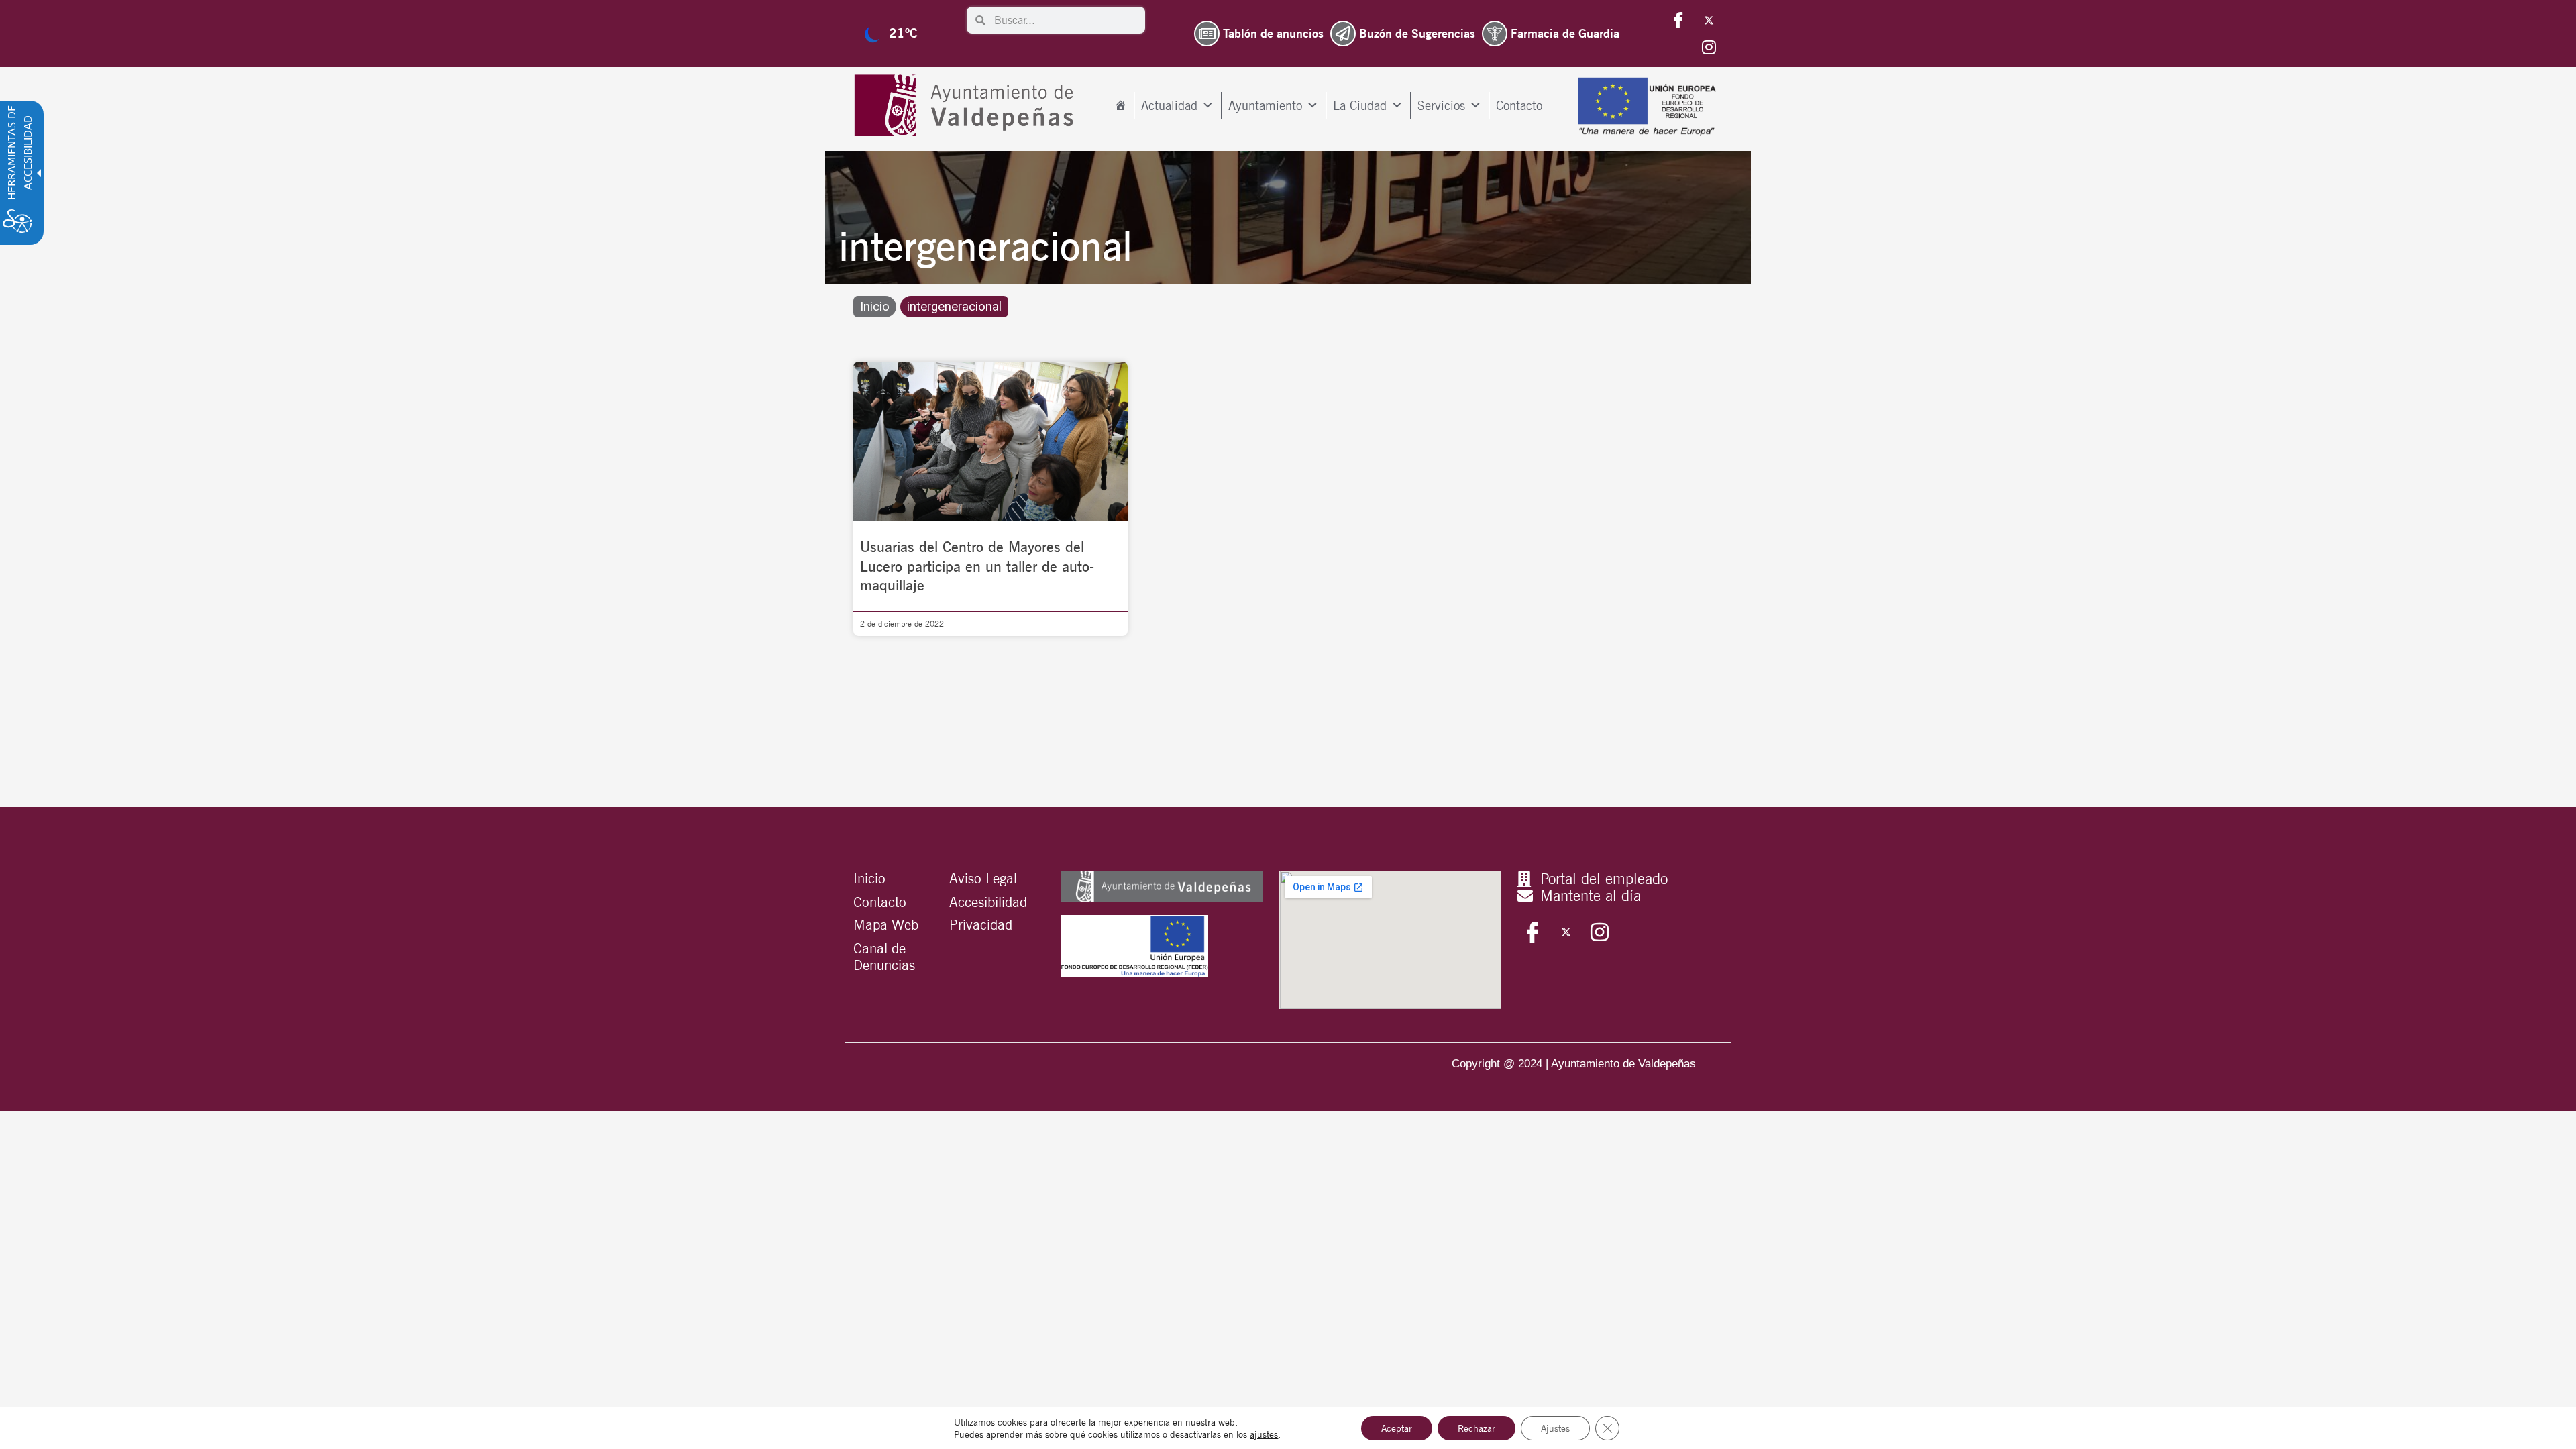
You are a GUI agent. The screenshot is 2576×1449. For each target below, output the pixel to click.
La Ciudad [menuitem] (1360, 105)
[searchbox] (1065, 20)
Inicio (875, 307)
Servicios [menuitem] (1441, 105)
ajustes (1264, 1434)
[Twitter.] (1709, 20)
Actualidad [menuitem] (1169, 105)
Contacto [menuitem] (1519, 105)
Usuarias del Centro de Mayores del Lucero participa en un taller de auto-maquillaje (977, 566)
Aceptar (1397, 1428)
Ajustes (1555, 1428)
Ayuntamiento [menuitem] (1265, 105)
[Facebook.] (1678, 20)
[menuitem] (1121, 105)
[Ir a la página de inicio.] (967, 106)
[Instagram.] (1709, 47)
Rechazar (1477, 1428)
